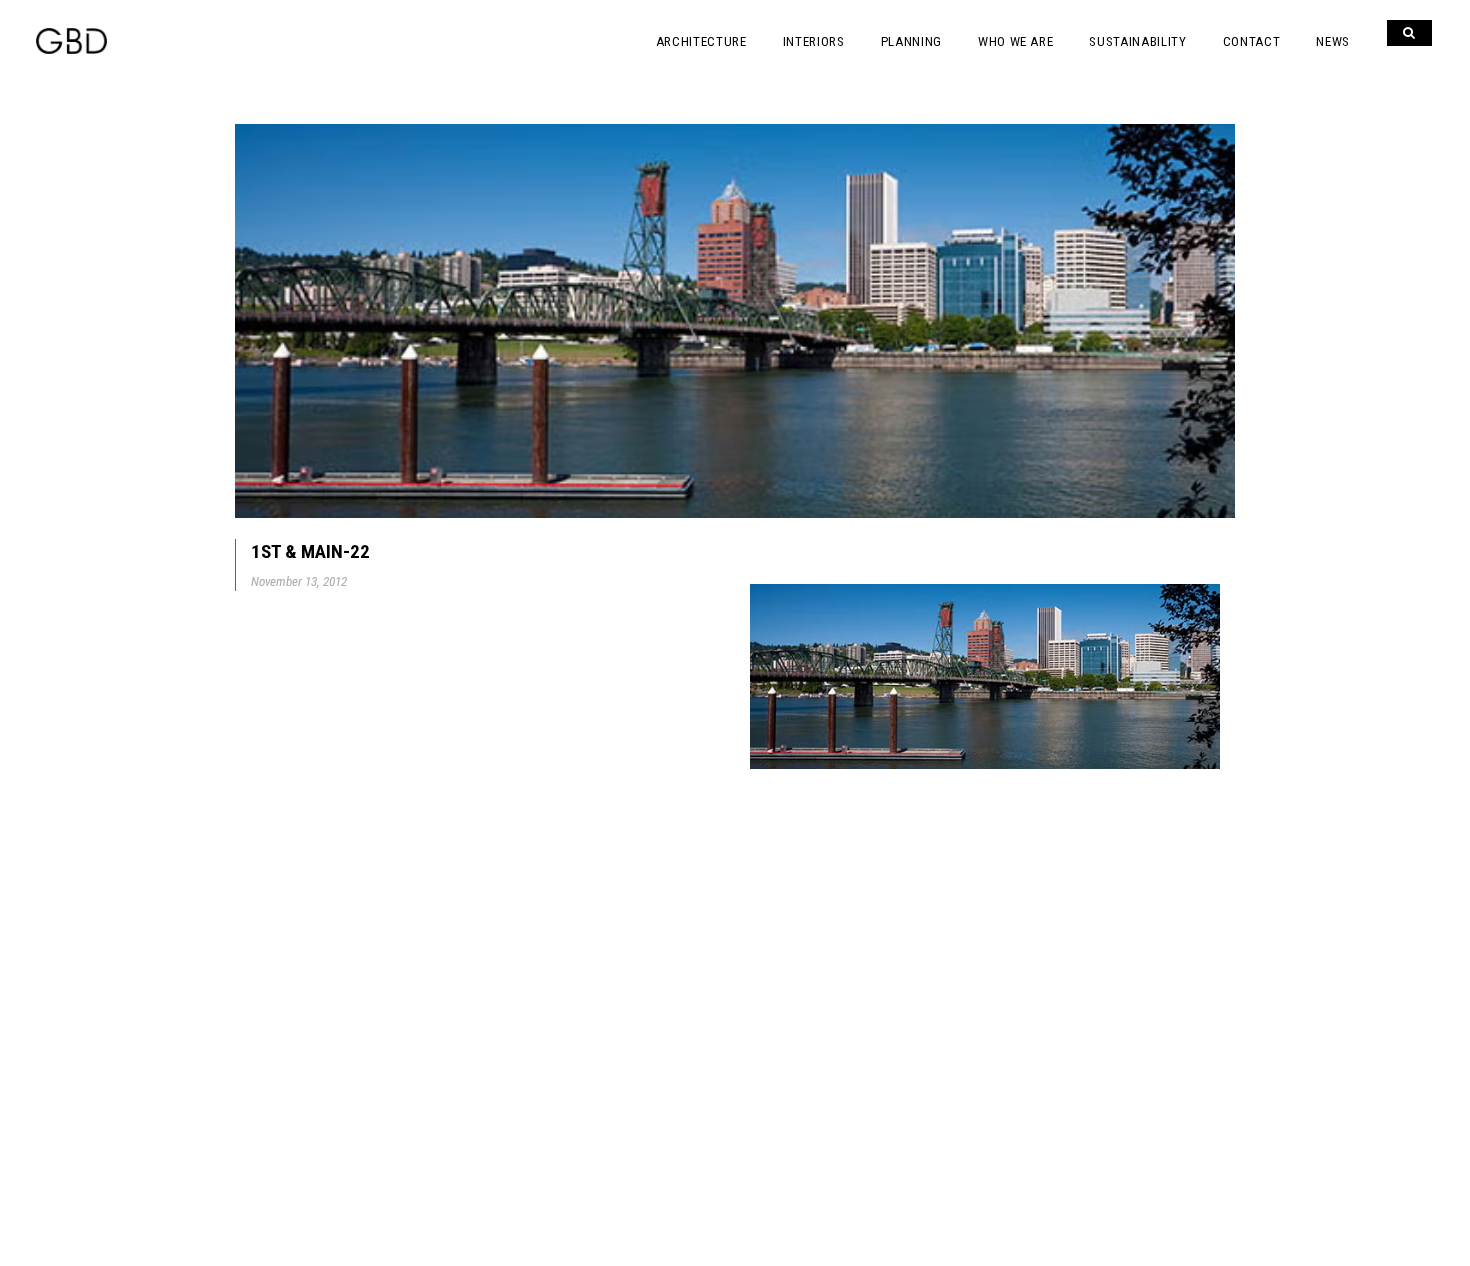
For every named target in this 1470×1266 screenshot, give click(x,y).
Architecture (701, 41)
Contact (1252, 41)
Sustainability (1137, 41)
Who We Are (1016, 41)
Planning (911, 41)
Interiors (814, 41)
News (1333, 41)
